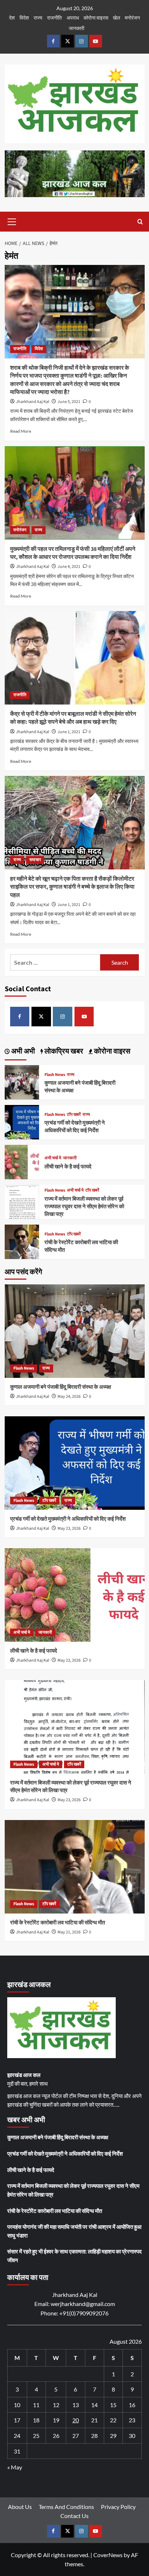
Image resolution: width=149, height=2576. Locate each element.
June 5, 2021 (69, 402)
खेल (116, 18)
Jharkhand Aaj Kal (33, 402)
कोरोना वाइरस (96, 18)
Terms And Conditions (66, 2507)
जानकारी (76, 28)
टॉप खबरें (74, 1115)
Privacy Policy (118, 2507)
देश (12, 18)
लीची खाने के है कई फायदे (68, 1167)
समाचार (35, 860)
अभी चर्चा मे (53, 1158)
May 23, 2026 (69, 1528)
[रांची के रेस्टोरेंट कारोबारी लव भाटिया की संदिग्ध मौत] (22, 1241)
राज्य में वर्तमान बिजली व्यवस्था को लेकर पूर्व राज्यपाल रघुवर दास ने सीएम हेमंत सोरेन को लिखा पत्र (84, 1207)
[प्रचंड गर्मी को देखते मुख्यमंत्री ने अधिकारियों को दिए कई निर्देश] (22, 1121)
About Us (20, 2507)
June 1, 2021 (69, 732)
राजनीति (54, 18)
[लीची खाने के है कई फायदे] (22, 1161)
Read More (21, 431)
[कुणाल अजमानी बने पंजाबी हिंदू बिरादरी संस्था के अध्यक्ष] (22, 1081)
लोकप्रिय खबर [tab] (63, 1051)
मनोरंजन (132, 18)
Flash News (55, 1075)
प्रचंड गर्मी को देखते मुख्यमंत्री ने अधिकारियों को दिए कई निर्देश (75, 1127)
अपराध (73, 18)
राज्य (38, 18)
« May (15, 2467)
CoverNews (108, 2555)
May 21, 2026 (69, 1932)
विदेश (24, 18)
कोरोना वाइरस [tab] (111, 1051)
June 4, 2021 (69, 567)
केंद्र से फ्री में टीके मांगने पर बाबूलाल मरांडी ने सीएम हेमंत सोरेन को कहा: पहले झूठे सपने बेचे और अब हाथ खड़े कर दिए (73, 718)
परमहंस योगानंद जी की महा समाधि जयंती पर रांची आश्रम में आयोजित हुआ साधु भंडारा (74, 2231)
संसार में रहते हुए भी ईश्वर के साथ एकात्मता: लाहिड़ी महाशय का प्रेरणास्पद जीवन (74, 2256)
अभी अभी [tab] (22, 1051)
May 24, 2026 (69, 1397)
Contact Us (74, 2516)
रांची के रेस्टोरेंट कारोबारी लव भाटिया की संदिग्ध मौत (58, 1923)
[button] (12, 221)
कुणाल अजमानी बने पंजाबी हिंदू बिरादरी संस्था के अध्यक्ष (61, 1387)
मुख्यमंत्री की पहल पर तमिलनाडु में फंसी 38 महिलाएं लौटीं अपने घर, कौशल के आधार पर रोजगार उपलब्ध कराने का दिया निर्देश (73, 553)
